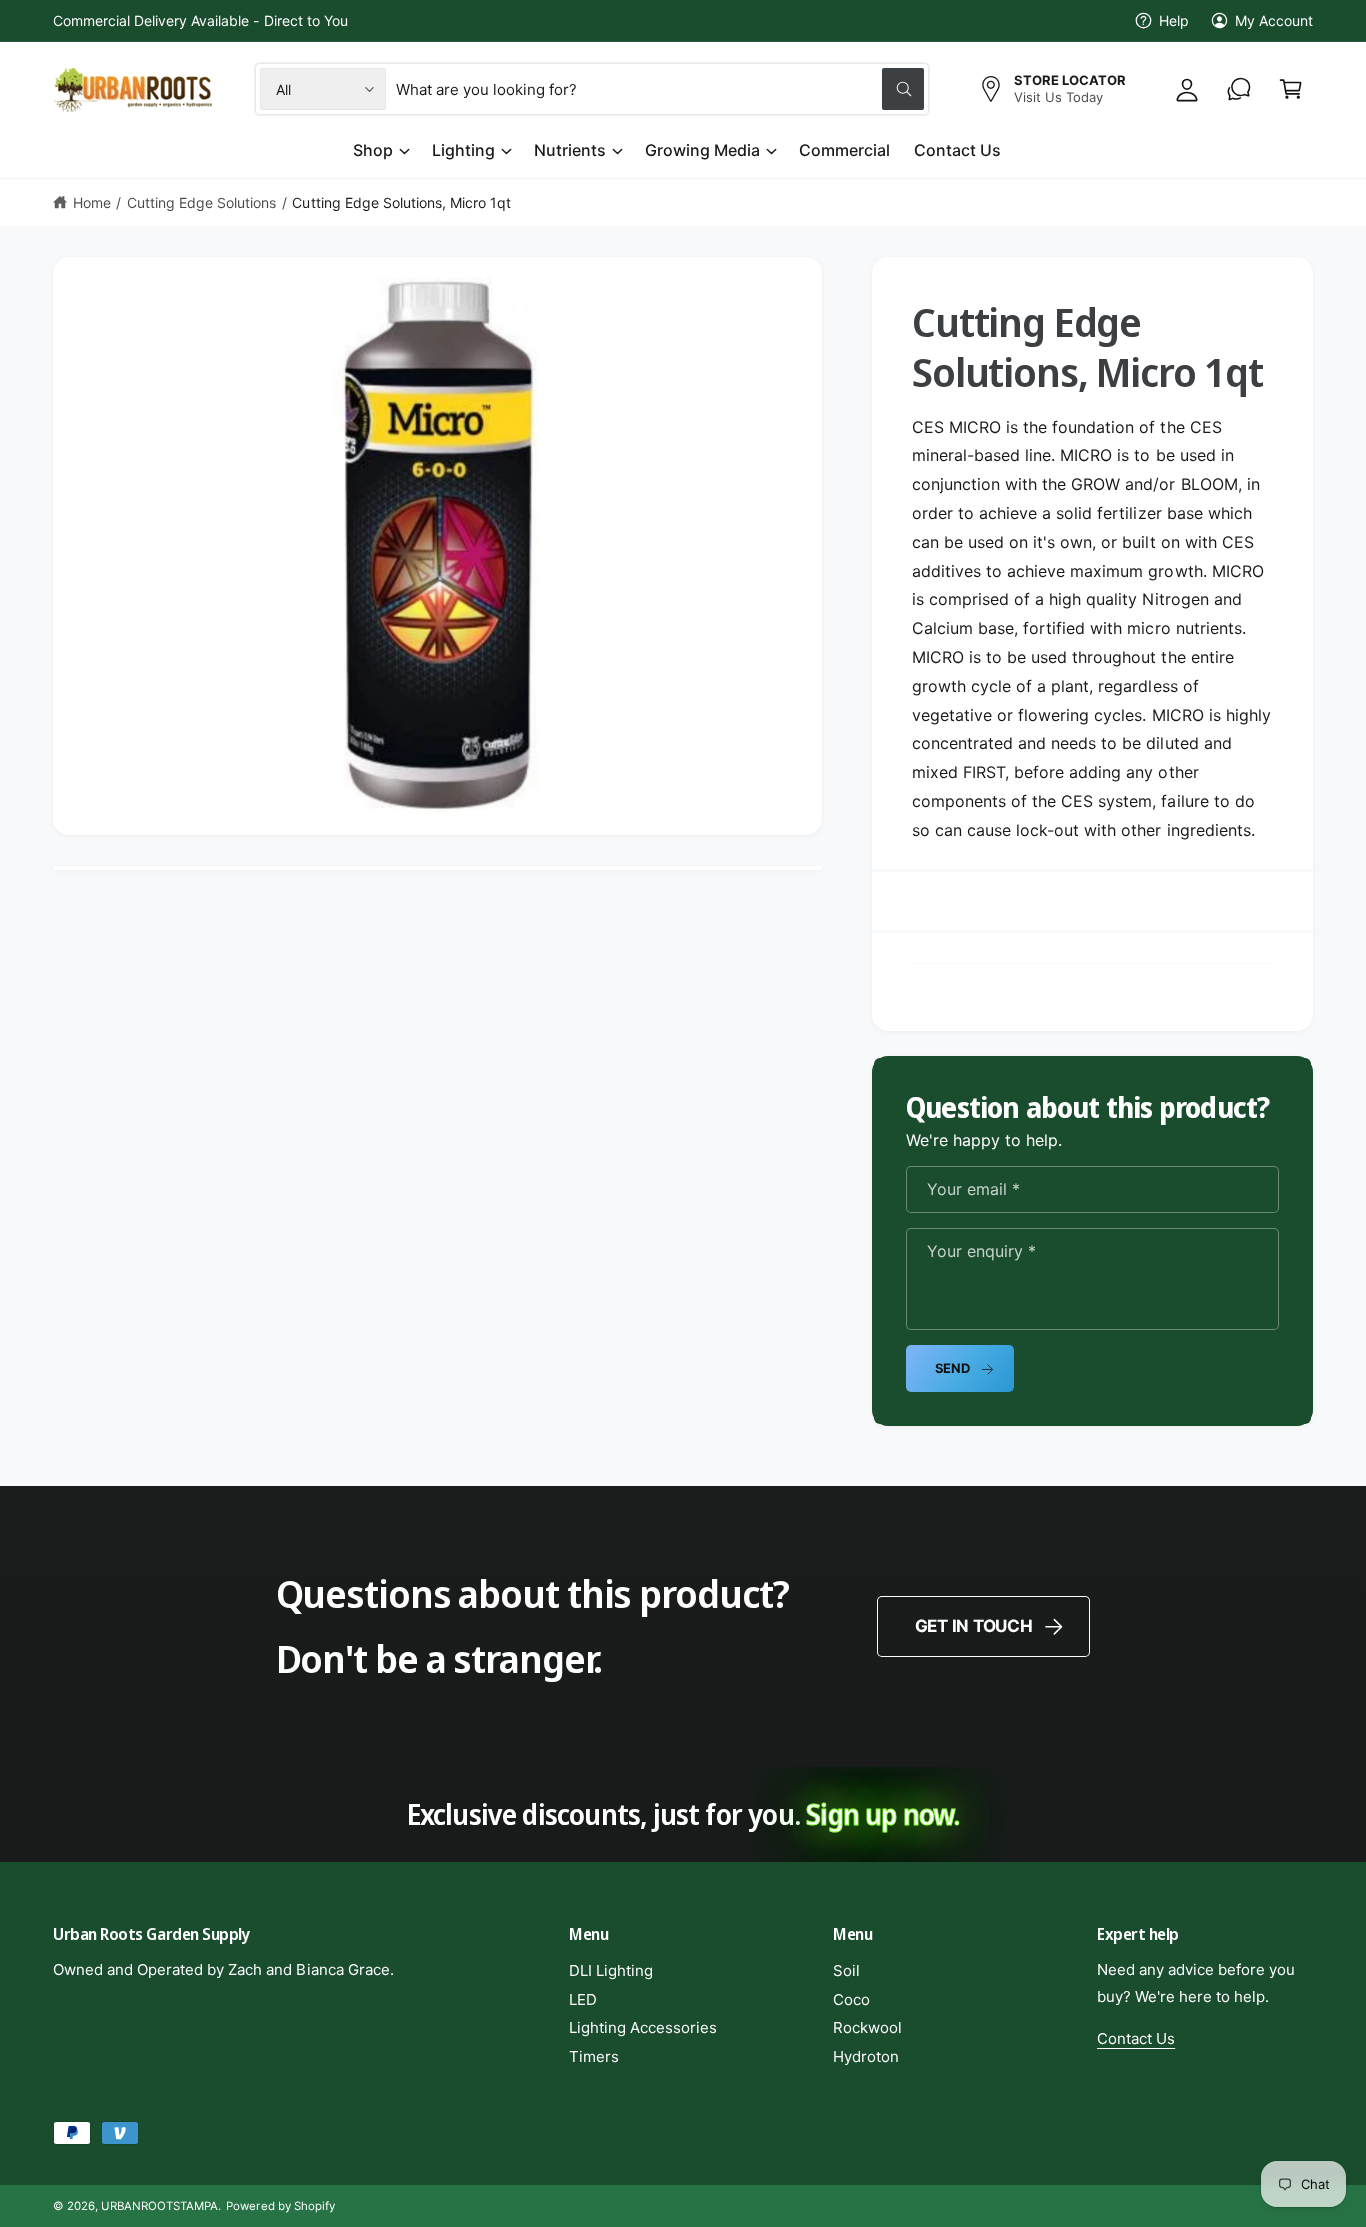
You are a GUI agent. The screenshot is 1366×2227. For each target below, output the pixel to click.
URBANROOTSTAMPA (159, 2206)
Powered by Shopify (280, 2206)
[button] (1291, 89)
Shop (373, 150)
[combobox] (660, 89)
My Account (1274, 20)
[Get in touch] (1239, 89)
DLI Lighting (611, 1970)
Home (92, 202)
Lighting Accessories (643, 2027)
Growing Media (702, 150)
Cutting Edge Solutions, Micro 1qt (401, 202)
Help (1174, 20)
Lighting (463, 150)
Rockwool (867, 2027)
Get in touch (974, 1626)
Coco (851, 1999)
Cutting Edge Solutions (201, 202)
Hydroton (866, 2056)
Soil (846, 1970)
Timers (594, 2056)
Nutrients (570, 150)
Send (952, 1368)
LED (583, 1999)
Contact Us (1136, 2038)
